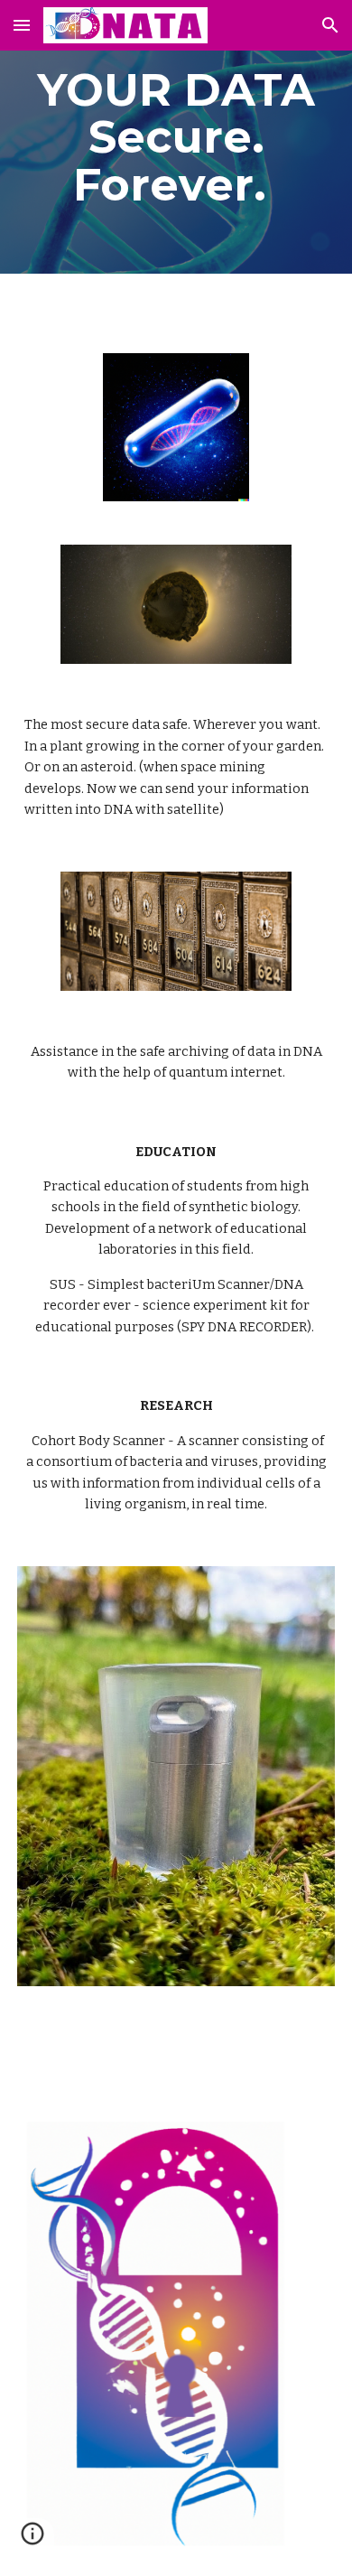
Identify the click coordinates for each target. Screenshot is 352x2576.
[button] (22, 25)
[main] (176, 137)
